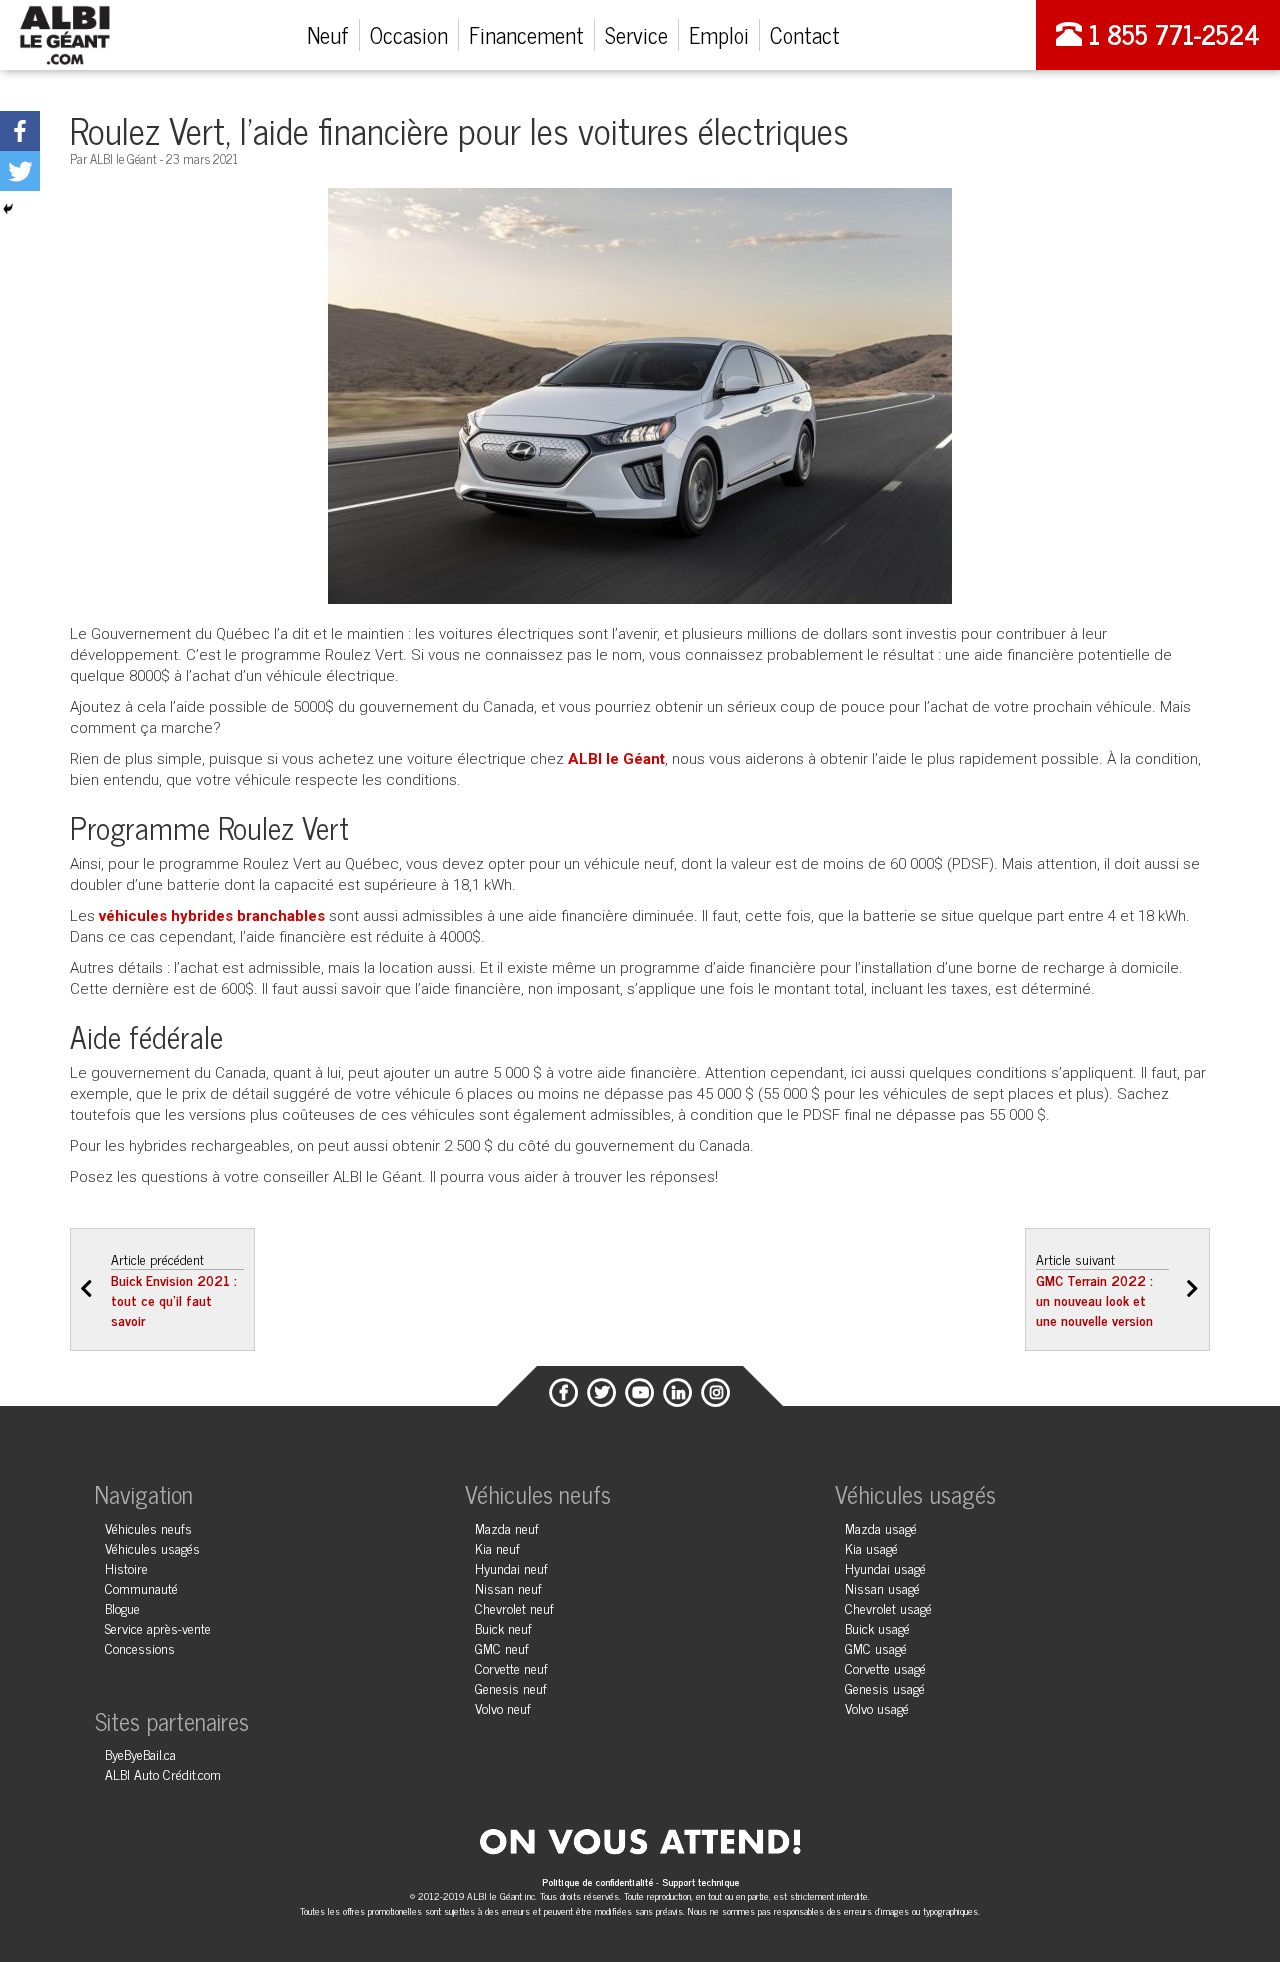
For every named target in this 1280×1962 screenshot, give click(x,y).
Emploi (719, 34)
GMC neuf (502, 1647)
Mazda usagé (881, 1527)
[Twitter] (20, 171)
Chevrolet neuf (514, 1607)
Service (636, 34)
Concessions (140, 1647)
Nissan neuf (508, 1587)
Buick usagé (877, 1627)
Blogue (122, 1607)
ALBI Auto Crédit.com (163, 1773)
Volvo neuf (503, 1707)
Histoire (126, 1567)
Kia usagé (871, 1547)
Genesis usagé (885, 1687)
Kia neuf (497, 1547)
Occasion (409, 34)
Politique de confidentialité (599, 1881)
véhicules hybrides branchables (212, 916)
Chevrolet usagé (888, 1607)
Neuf (328, 34)
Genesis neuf (511, 1687)
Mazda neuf (507, 1527)
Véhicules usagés (152, 1547)
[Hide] (8, 209)
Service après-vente (158, 1627)
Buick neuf (503, 1627)
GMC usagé (876, 1647)
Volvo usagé (877, 1707)
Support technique (700, 1881)
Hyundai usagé (885, 1567)
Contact (805, 34)
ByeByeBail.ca (140, 1753)
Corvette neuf (511, 1667)
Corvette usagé (885, 1667)
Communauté (141, 1587)
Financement (526, 34)
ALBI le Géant (616, 759)
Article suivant (1094, 1289)
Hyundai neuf (511, 1567)
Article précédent (174, 1289)
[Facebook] (20, 131)
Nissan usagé (882, 1587)
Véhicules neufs (148, 1527)
